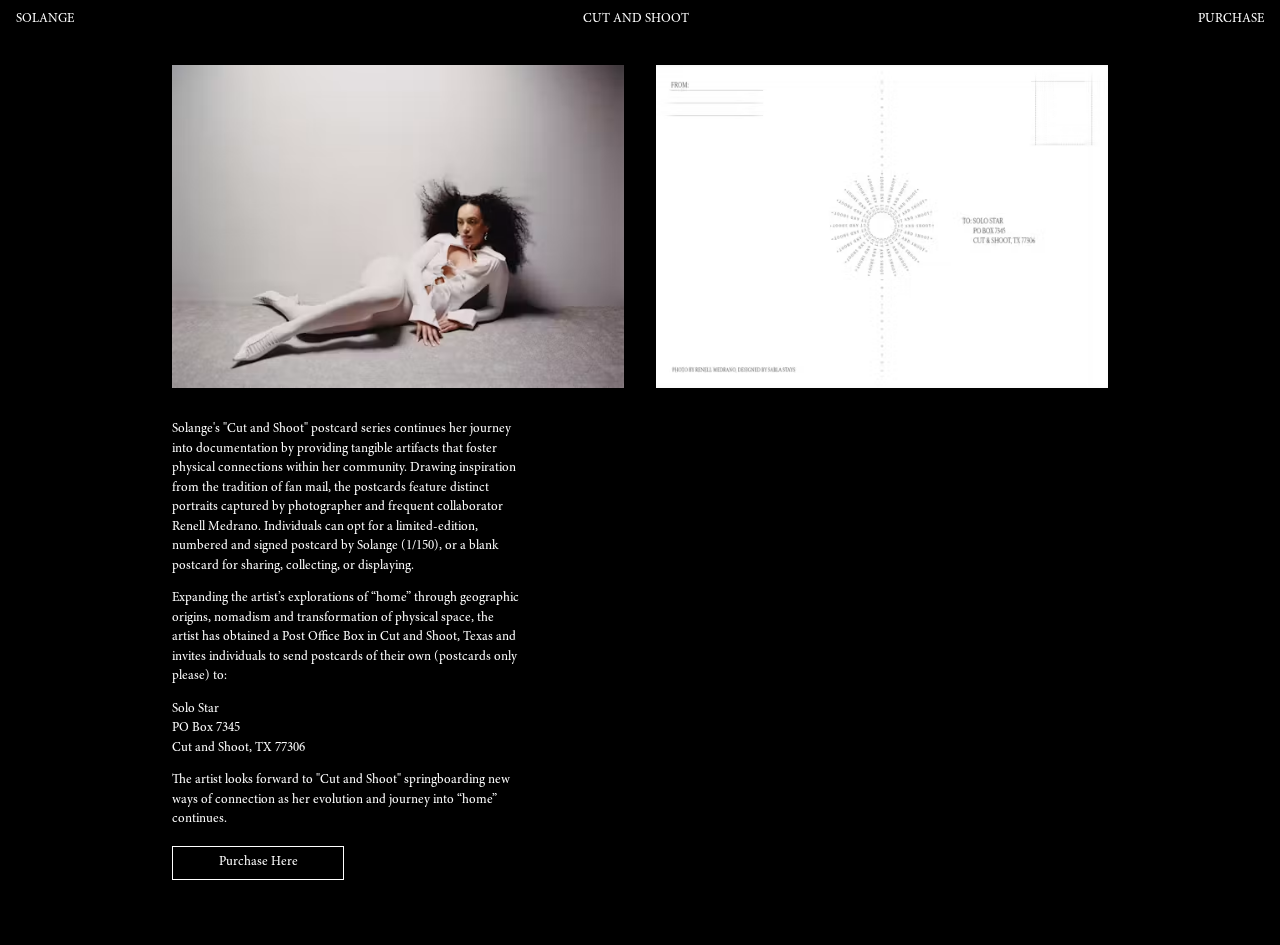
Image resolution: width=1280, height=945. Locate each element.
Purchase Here (258, 862)
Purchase (1231, 19)
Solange (45, 19)
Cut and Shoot (636, 19)
